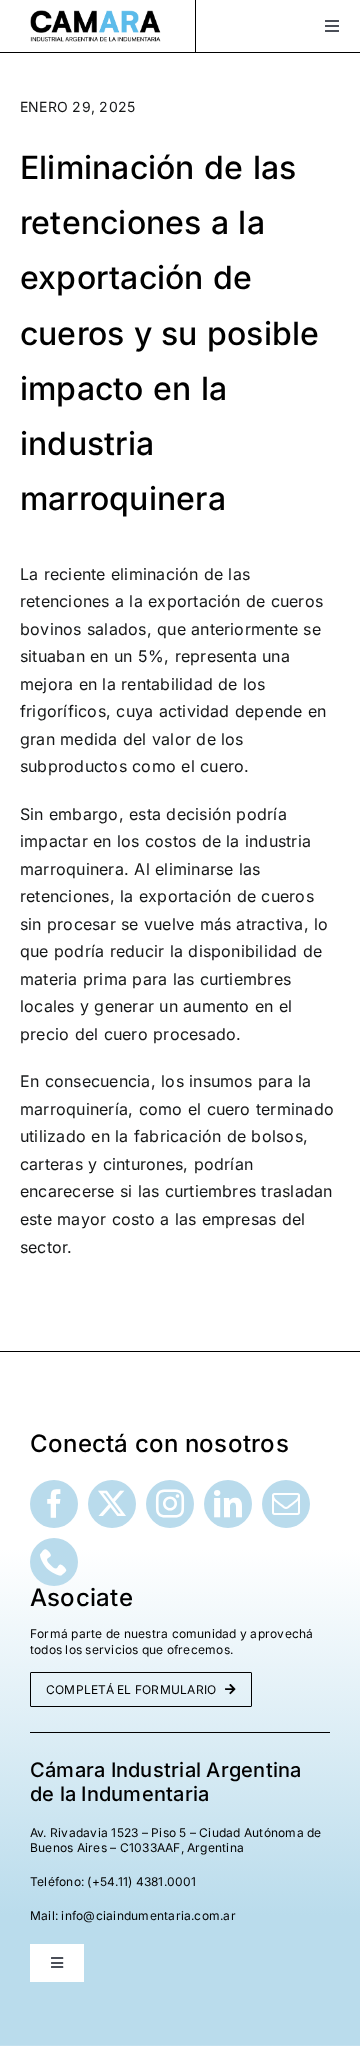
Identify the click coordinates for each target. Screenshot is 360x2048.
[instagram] (170, 1504)
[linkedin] (228, 1504)
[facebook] (54, 1504)
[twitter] (112, 1504)
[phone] (54, 1562)
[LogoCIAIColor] (95, 18)
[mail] (286, 1504)
